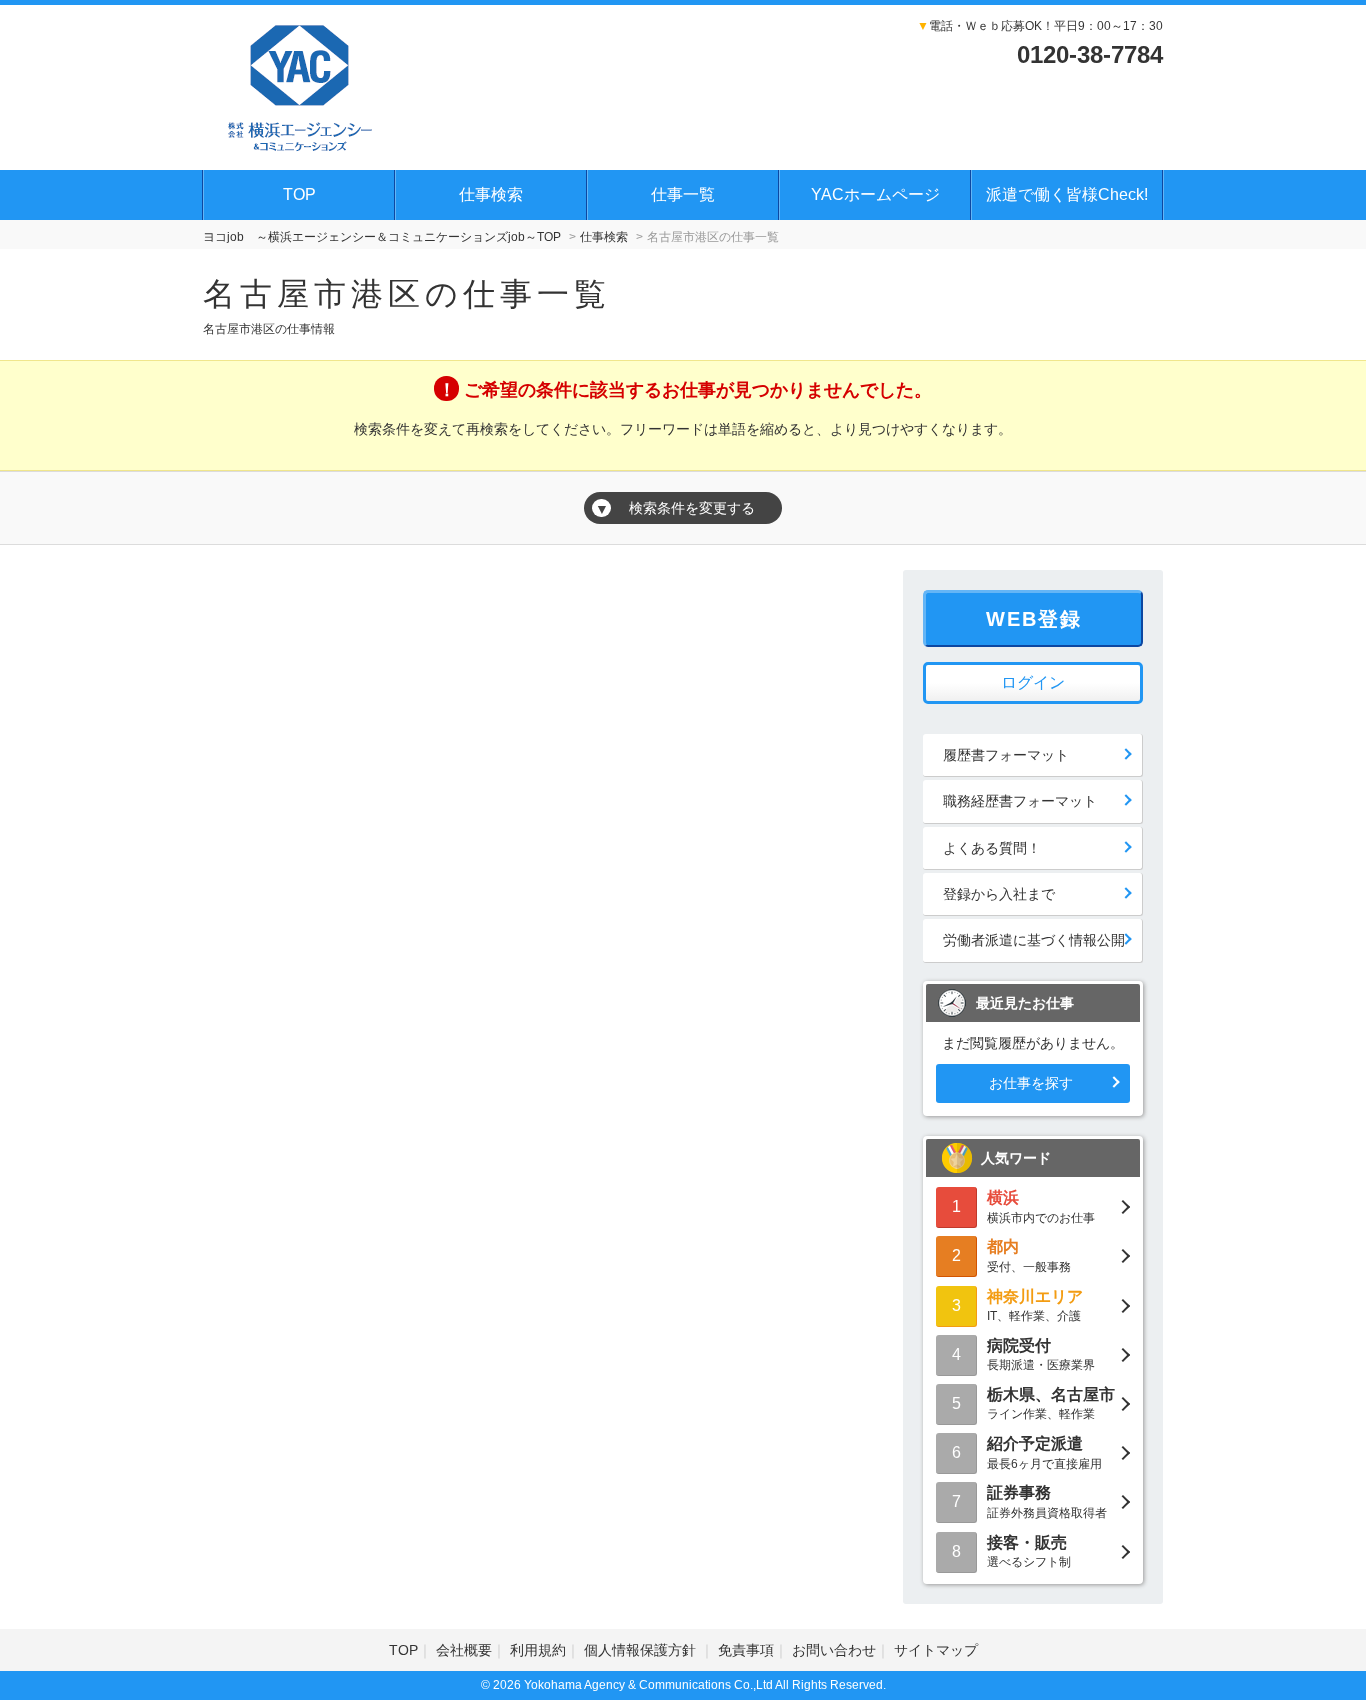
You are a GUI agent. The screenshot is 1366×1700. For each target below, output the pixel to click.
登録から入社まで (999, 894)
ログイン (1033, 682)
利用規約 (538, 1650)
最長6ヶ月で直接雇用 (1044, 1452)
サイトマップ (936, 1650)
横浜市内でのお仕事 (1041, 1206)
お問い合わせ (834, 1650)
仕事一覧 (683, 194)
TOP (299, 194)
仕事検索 (491, 194)
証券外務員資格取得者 (1047, 1501)
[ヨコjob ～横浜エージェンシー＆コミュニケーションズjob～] (300, 85)
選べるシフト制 (1029, 1551)
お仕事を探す (1031, 1083)
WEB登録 (1034, 619)
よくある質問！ (992, 848)
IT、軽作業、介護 (1035, 1305)
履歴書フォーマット (1006, 755)
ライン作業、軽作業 (1051, 1403)
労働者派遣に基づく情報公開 (1034, 940)
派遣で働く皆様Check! (1067, 194)
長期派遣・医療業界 (1041, 1354)
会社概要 (464, 1650)
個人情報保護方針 (642, 1650)
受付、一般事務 (1029, 1255)
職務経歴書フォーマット (1020, 801)
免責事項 (746, 1650)
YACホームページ (875, 194)
